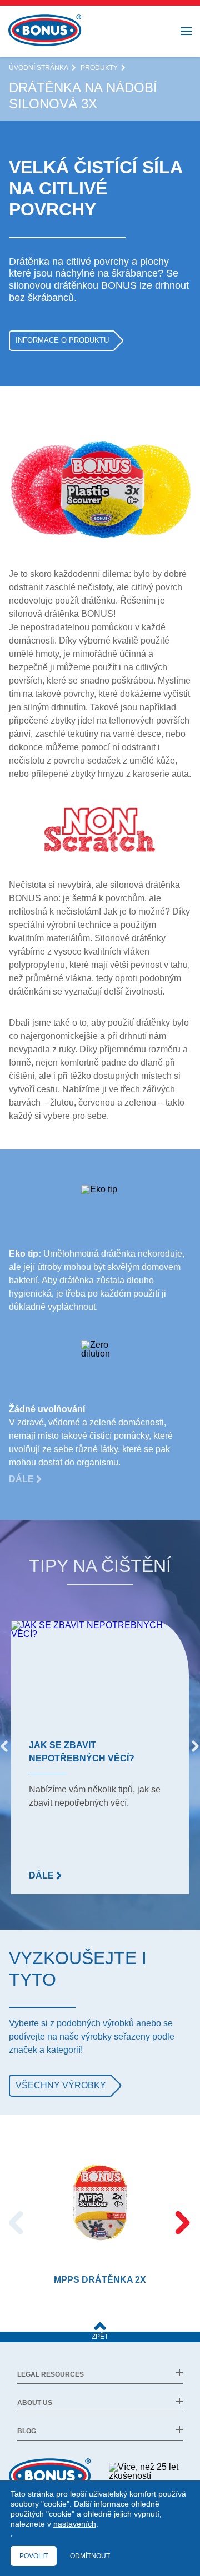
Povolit (34, 2556)
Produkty (99, 68)
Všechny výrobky (61, 2085)
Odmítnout (90, 2556)
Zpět (100, 2337)
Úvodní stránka (39, 68)
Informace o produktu (62, 340)
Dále (22, 1479)
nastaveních (75, 2524)
